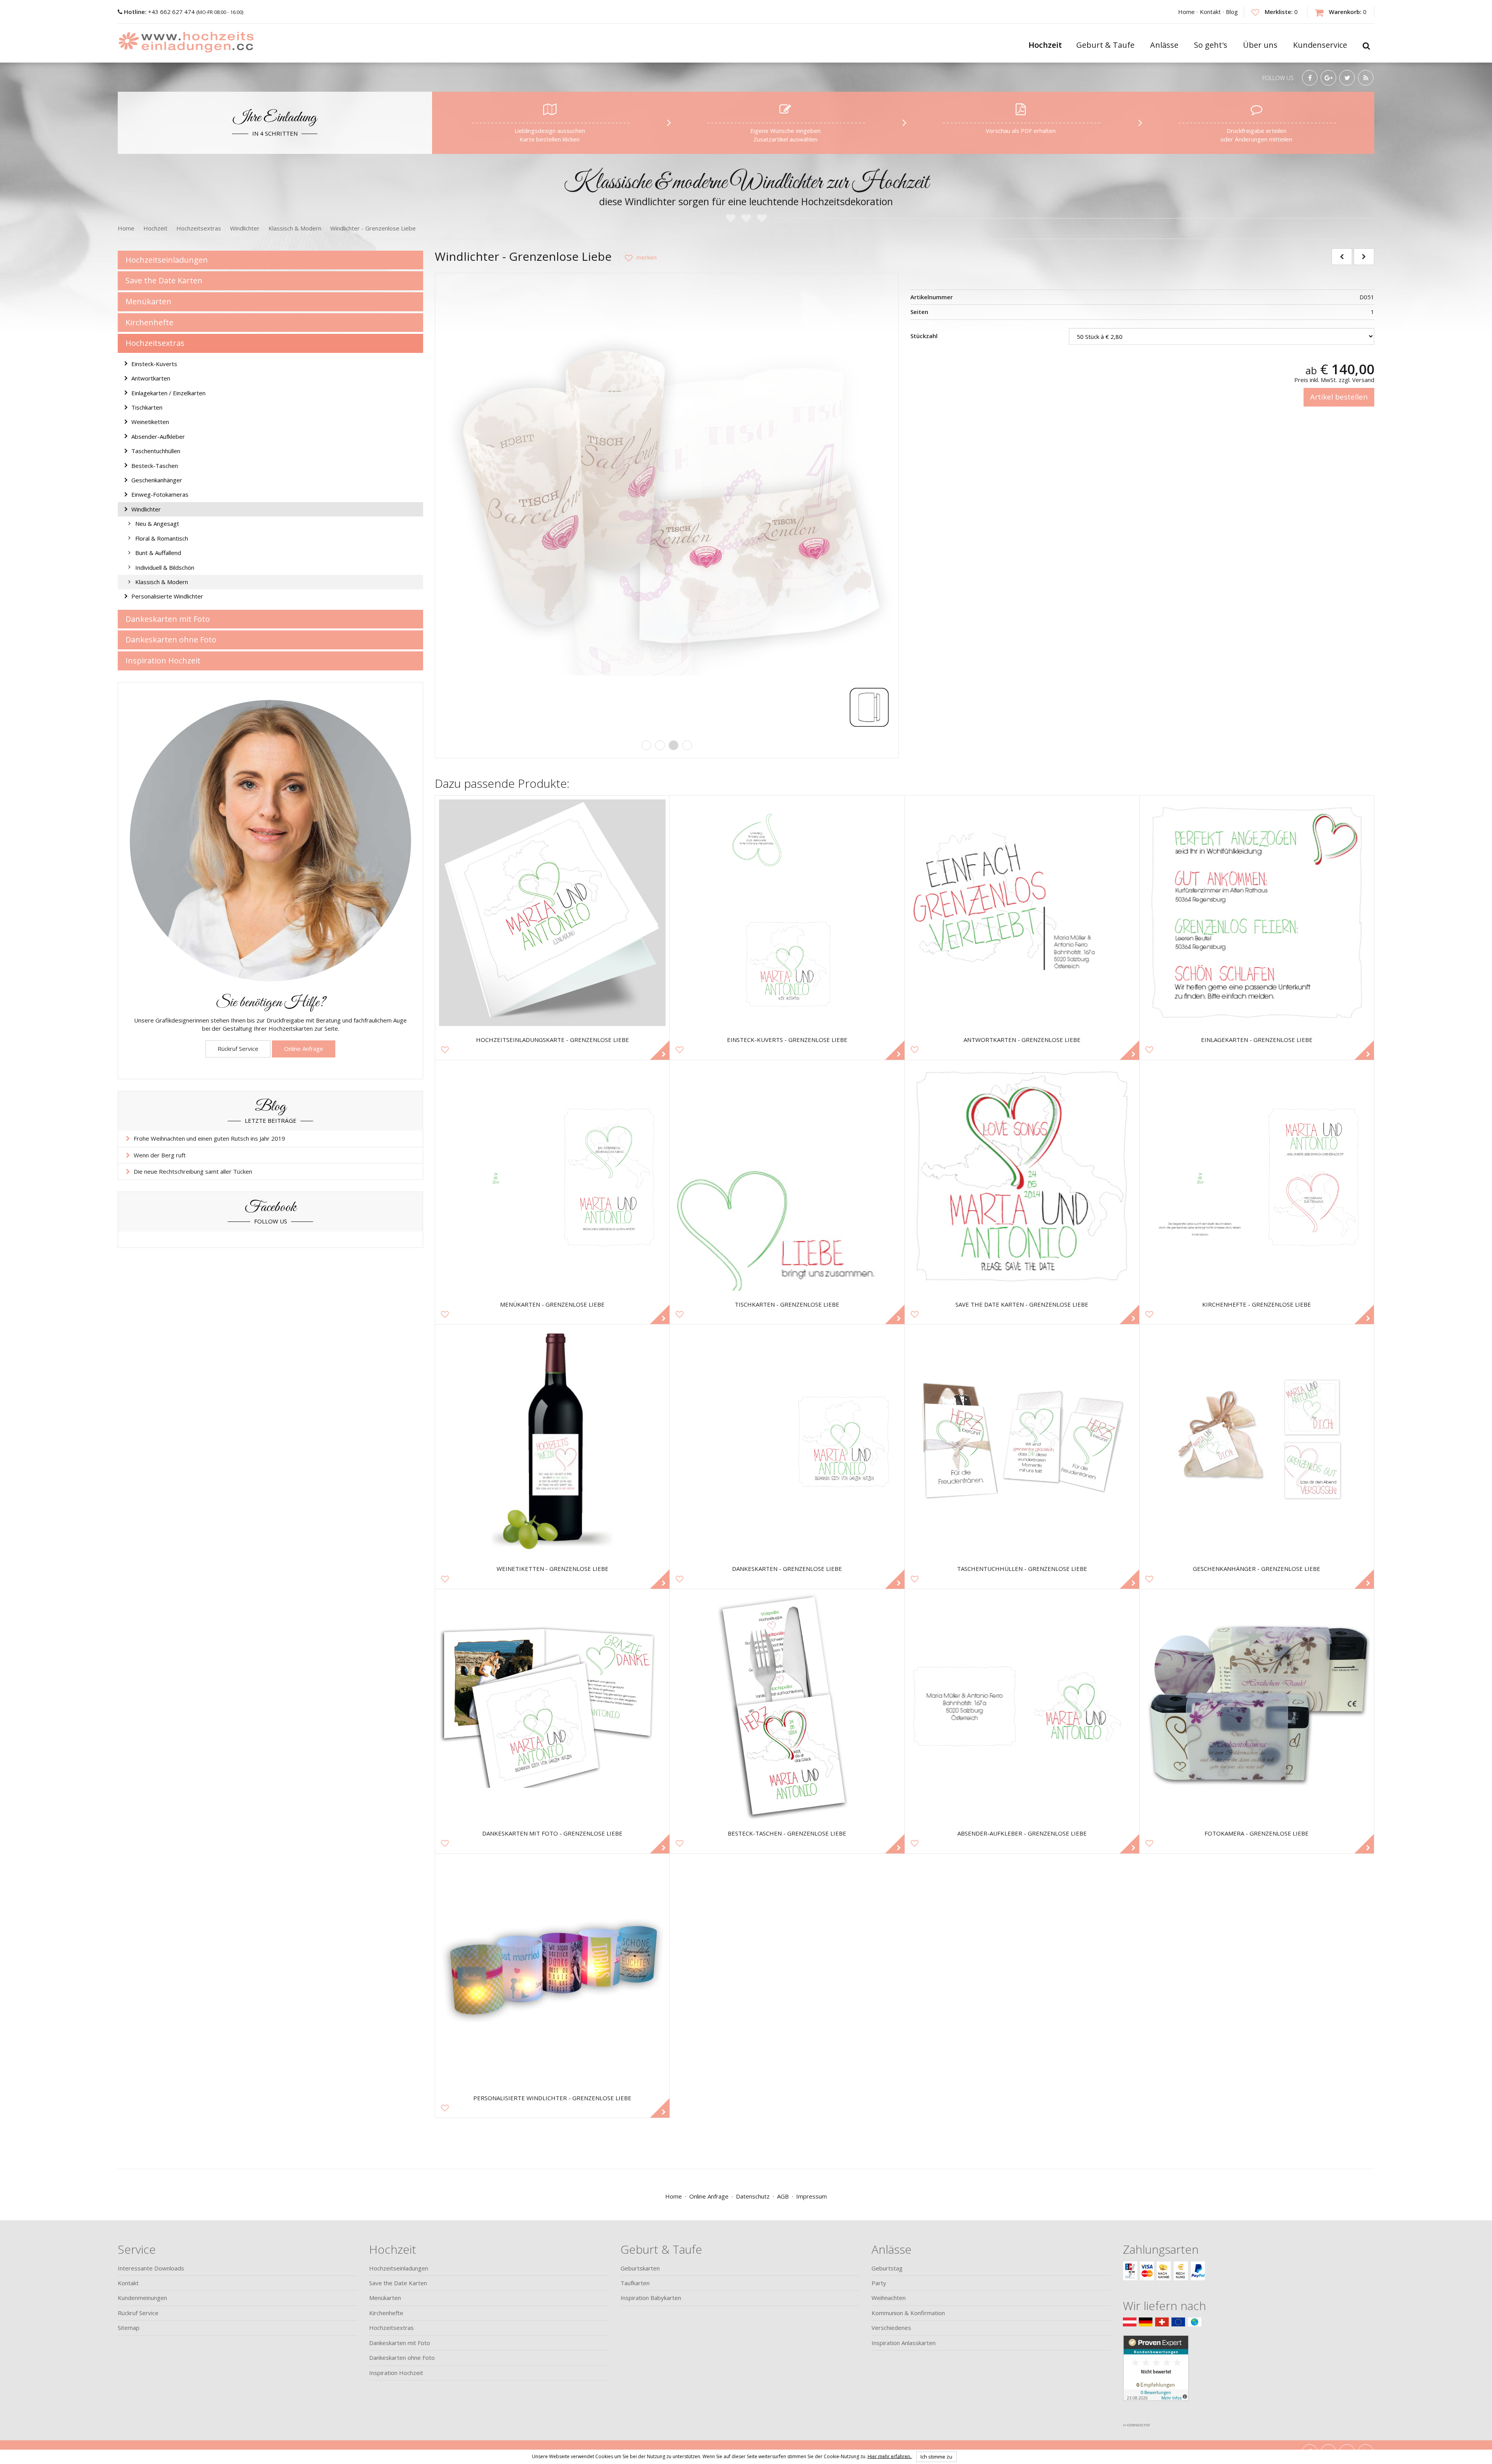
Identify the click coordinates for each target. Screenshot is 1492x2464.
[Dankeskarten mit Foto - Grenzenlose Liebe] (552, 1706)
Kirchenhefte (149, 322)
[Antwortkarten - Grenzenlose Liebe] (1022, 913)
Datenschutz (753, 2196)
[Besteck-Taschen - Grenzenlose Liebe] (787, 1706)
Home (1186, 12)
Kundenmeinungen (142, 2298)
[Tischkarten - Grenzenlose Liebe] (787, 1177)
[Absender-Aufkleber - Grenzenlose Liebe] (1022, 1706)
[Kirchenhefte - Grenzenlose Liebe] (1257, 1177)
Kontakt (1210, 12)
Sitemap (129, 2328)
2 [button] (660, 745)
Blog (1232, 12)
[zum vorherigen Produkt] (1342, 257)
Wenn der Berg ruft (160, 1155)
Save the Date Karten (164, 280)
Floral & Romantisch (162, 538)
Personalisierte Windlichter (167, 596)
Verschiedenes (891, 2328)
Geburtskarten (640, 2268)
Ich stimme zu (936, 2457)
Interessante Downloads (151, 2268)
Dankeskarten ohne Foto (171, 640)
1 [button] (646, 745)
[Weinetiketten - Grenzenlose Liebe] (552, 1442)
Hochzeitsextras (155, 343)
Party (879, 2283)
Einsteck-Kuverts (154, 364)
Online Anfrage (304, 1049)
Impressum (811, 2196)
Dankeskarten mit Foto (168, 619)
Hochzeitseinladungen (167, 260)
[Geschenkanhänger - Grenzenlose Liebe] (1257, 1442)
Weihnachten (889, 2298)
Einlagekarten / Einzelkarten (168, 393)
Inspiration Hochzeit (163, 660)
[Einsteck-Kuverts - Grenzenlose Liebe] (787, 913)
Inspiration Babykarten (651, 2298)
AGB (783, 2196)
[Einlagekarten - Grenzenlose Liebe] (1257, 913)
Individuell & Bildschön (165, 567)
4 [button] (687, 745)
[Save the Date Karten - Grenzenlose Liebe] (1022, 1177)
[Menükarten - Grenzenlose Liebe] (552, 1177)
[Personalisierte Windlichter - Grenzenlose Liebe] (552, 1971)
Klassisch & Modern (162, 582)
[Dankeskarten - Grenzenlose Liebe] (787, 1442)
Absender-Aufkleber (158, 436)
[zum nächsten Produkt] (1364, 257)
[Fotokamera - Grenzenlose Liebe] (1257, 1706)
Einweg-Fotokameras (160, 494)
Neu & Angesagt (157, 524)
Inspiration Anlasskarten (904, 2343)
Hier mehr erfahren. (890, 2456)
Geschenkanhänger (157, 480)
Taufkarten (635, 2283)
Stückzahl (924, 336)
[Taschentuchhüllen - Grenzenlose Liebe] (1022, 1442)
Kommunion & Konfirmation (908, 2313)
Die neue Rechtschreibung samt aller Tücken (193, 1171)
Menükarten (148, 301)
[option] (667, 505)
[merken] (638, 257)
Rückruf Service (238, 1049)
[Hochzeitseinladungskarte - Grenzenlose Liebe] (552, 913)
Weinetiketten (150, 422)
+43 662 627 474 (160, 12)
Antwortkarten (151, 378)
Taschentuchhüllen (156, 451)
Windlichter (146, 509)
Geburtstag (887, 2268)
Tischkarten (147, 407)
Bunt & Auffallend (158, 553)
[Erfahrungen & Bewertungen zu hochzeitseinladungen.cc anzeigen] (1156, 2377)
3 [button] (674, 745)
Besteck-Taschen (155, 466)
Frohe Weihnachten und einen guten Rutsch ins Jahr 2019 (209, 1138)
